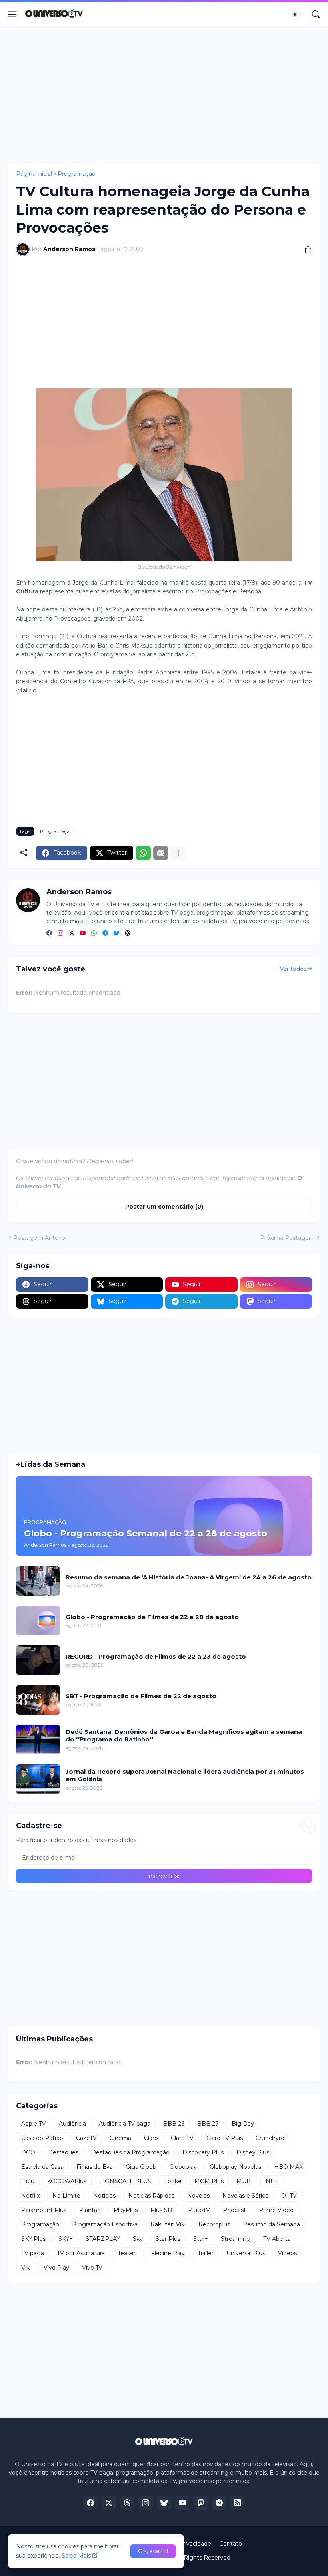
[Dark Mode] (297, 14)
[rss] (238, 2503)
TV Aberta (277, 2239)
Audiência (72, 2124)
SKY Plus (33, 2239)
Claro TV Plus (225, 2138)
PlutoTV (199, 2210)
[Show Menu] (12, 14)
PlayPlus (126, 2210)
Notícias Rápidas (151, 2196)
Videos (287, 2253)
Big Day (243, 2124)
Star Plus (168, 2239)
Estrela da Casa (42, 2167)
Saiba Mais (76, 2556)
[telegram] (105, 933)
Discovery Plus (203, 2152)
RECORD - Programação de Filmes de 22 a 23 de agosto (156, 1656)
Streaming (236, 2239)
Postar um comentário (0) (164, 1207)
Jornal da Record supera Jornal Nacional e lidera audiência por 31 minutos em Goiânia (185, 1775)
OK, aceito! (153, 2551)
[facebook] (49, 933)
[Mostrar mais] (178, 853)
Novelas (198, 2196)
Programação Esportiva (105, 2224)
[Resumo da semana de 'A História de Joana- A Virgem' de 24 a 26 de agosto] (38, 1581)
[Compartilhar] (305, 249)
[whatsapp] (94, 933)
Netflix (30, 2196)
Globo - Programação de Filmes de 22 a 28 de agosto (152, 1617)
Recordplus (214, 2224)
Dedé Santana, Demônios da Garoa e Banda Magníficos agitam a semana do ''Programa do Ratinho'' (184, 1736)
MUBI (245, 2181)
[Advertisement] (164, 95)
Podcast (234, 2210)
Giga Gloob (141, 2167)
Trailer (206, 2253)
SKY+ (66, 2239)
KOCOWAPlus (67, 2181)
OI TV (289, 2196)
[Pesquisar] (316, 14)
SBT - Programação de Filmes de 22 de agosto (141, 1696)
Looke (173, 2181)
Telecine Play (167, 2253)
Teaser (127, 2253)
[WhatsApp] (143, 853)
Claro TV (182, 2138)
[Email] (161, 853)
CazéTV (86, 2138)
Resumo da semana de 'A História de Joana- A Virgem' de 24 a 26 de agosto (189, 1577)
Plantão (90, 2210)
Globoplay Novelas (235, 2167)
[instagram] (60, 933)
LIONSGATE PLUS (125, 2181)
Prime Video (276, 2210)
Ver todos (293, 969)
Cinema (120, 2138)
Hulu (28, 2181)
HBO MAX (288, 2167)
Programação (77, 174)
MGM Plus (209, 2181)
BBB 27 (208, 2124)
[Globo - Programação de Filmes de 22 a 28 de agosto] (38, 1621)
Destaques (63, 2152)
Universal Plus (246, 2253)
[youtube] (83, 933)
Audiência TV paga (125, 2124)
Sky (138, 2239)
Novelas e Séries (245, 2196)
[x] (109, 2503)
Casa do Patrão (42, 2138)
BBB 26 (174, 2124)
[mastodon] (201, 2503)
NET (272, 2181)
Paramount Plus (44, 2210)
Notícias (104, 2196)
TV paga (33, 2253)
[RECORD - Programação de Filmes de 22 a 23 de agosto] (38, 1660)
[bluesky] (116, 933)
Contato (231, 2544)
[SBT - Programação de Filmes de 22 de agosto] (38, 1700)
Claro (151, 2138)
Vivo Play (56, 2268)
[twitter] (72, 933)
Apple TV (34, 2124)
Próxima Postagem (287, 1238)
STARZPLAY (103, 2239)
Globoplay (183, 2167)
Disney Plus (253, 2152)
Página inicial (34, 174)
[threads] (128, 933)
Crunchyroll (271, 2138)
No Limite (66, 2196)
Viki (26, 2268)
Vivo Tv (92, 2268)
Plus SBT (163, 2210)
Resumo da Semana (271, 2224)
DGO (28, 2152)
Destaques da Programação (130, 2152)
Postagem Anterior (40, 1238)
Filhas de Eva (95, 2167)
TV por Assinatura (81, 2253)
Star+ (201, 2239)
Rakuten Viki (168, 2224)
